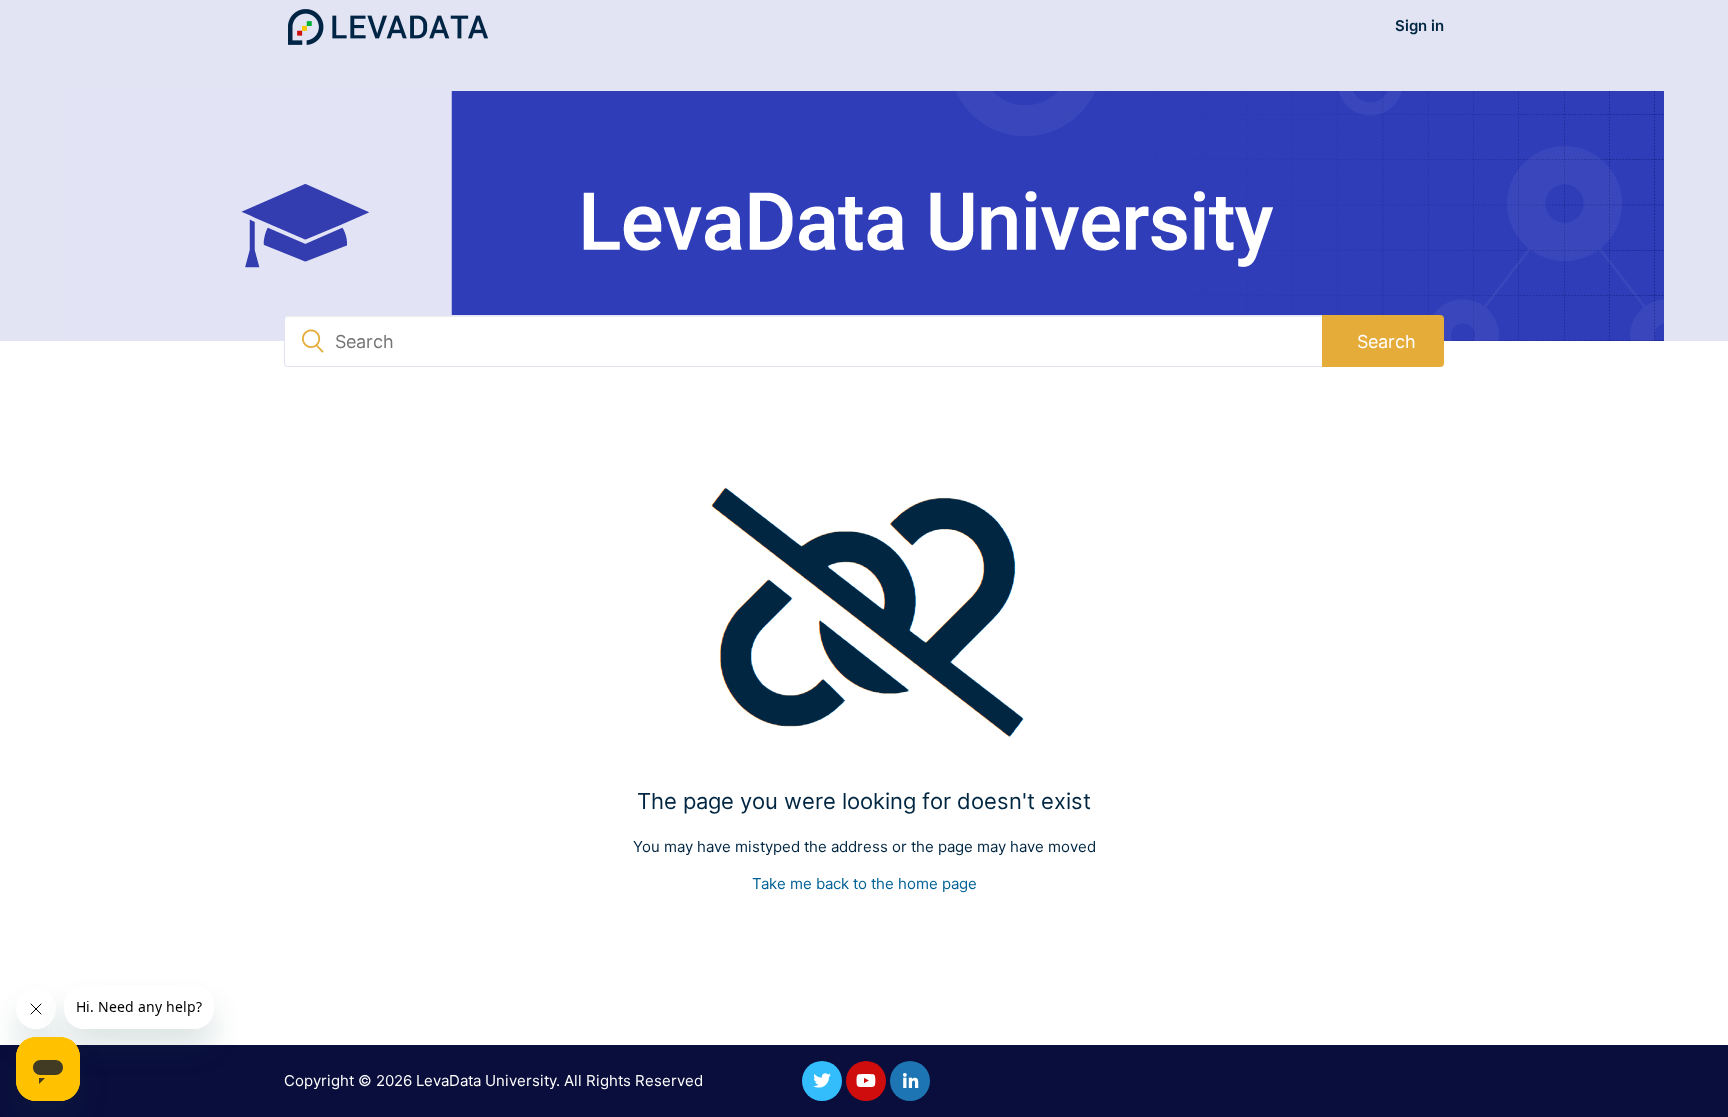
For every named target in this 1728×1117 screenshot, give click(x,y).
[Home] (388, 27)
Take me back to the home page (864, 883)
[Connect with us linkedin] (910, 1081)
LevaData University (486, 1080)
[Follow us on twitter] (822, 1081)
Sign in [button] (1419, 25)
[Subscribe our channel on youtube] (866, 1081)
